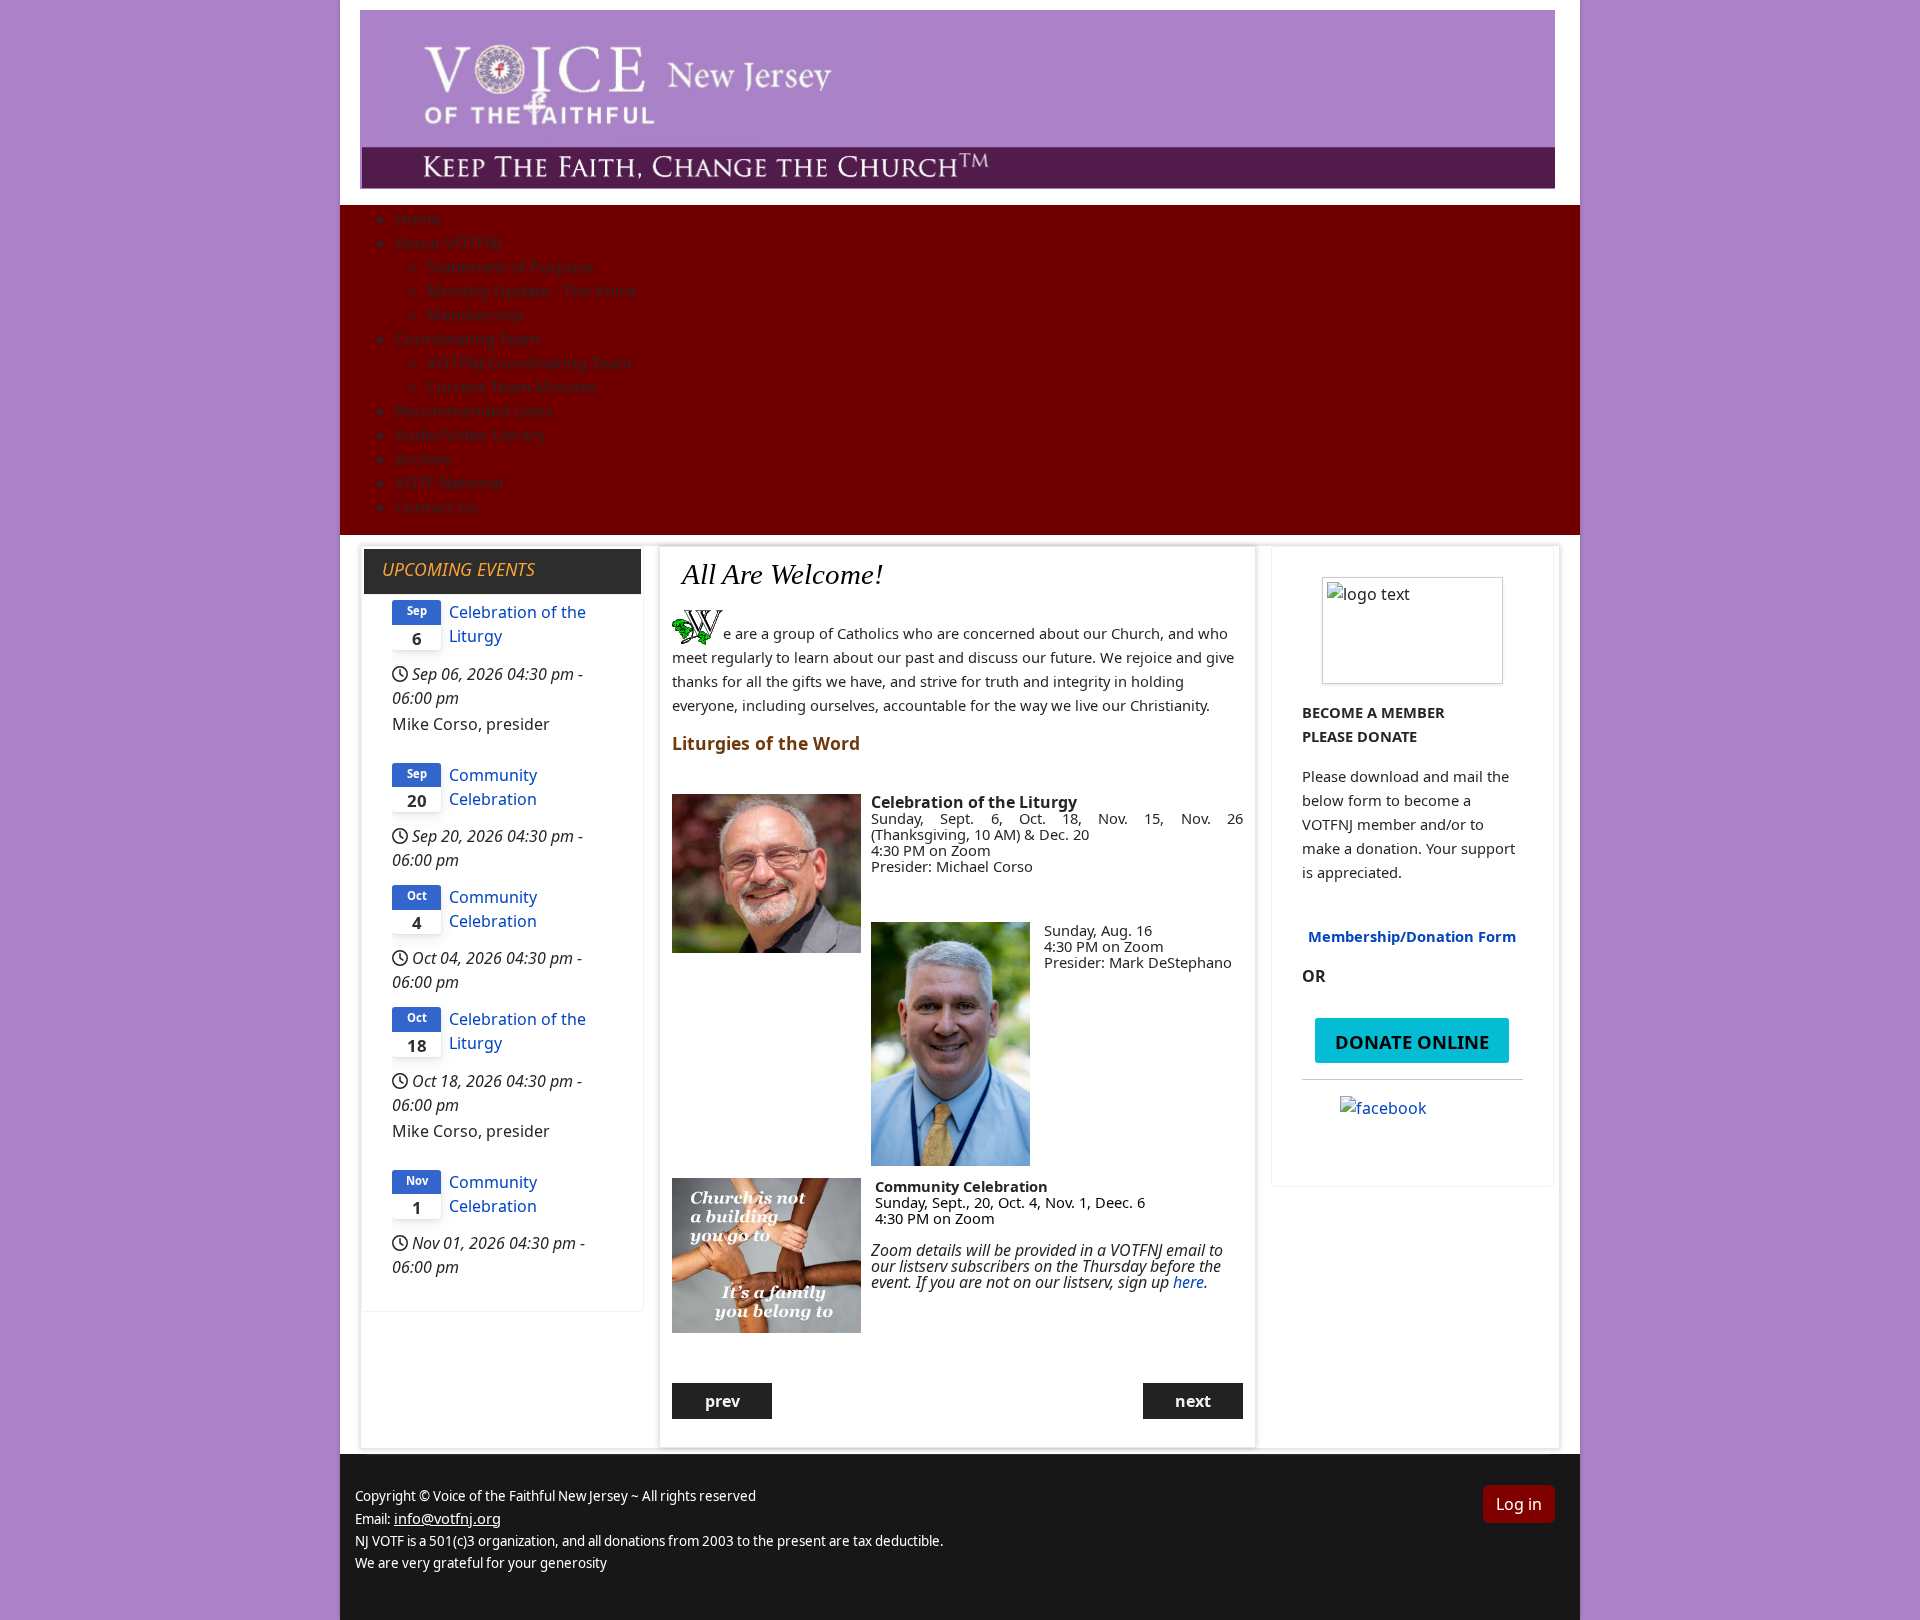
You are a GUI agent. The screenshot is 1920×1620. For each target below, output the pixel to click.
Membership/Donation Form (1412, 936)
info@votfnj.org (447, 1518)
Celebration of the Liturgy (517, 624)
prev (722, 1401)
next (1193, 1401)
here (1188, 1282)
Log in (1519, 1504)
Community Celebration (493, 787)
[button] (448, 243)
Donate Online (1412, 1041)
